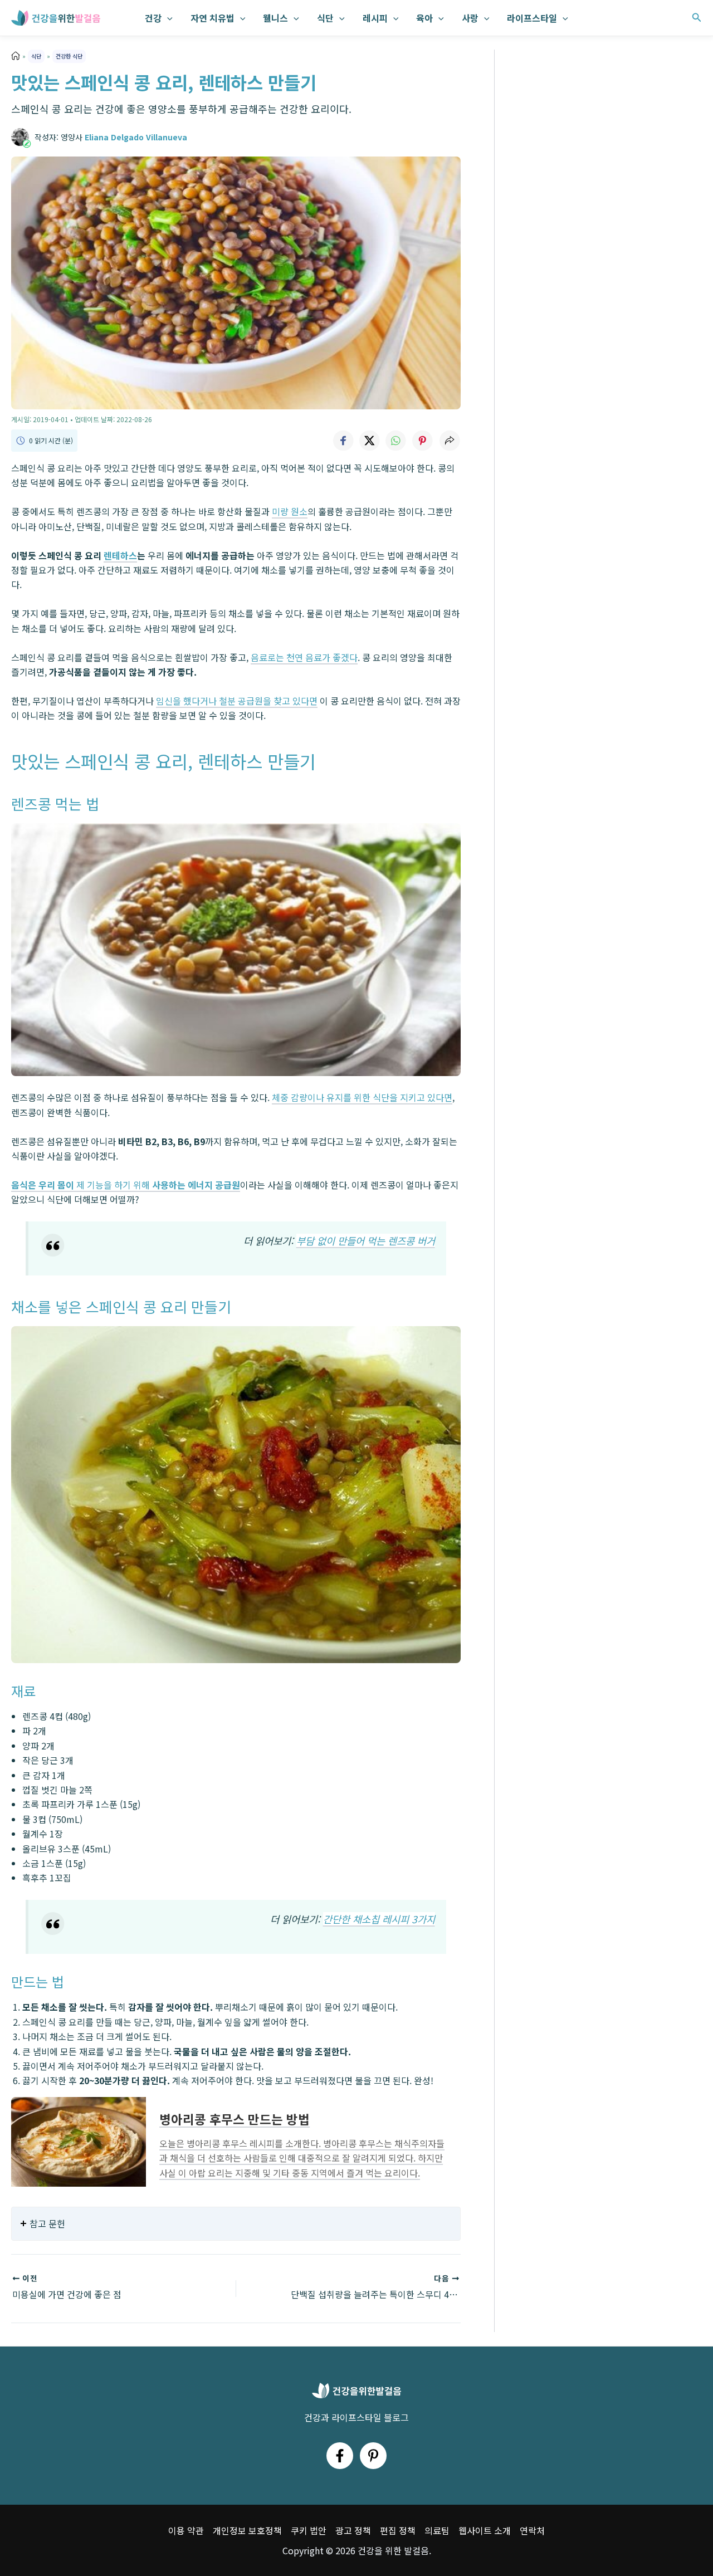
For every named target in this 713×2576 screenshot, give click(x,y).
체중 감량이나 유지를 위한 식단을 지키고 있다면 (362, 1097)
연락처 (532, 2530)
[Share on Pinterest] (423, 441)
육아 (424, 18)
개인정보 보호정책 (247, 2530)
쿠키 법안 (309, 2530)
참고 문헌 (47, 2223)
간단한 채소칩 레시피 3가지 (379, 1919)
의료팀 (437, 2530)
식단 (325, 18)
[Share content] (450, 441)
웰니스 (275, 18)
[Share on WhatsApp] (396, 441)
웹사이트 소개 (485, 2530)
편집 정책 (398, 2530)
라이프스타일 (532, 18)
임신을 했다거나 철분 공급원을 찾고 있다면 (237, 701)
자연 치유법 (213, 18)
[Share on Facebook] (343, 441)
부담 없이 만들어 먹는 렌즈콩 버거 (366, 1241)
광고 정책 (353, 2530)
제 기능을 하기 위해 (126, 1185)
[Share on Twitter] (369, 441)
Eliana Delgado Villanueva (136, 137)
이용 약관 (186, 2530)
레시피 (375, 18)
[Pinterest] (373, 2456)
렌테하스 (120, 555)
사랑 (470, 18)
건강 (153, 18)
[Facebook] (340, 2456)
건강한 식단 (69, 56)
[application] (167, 18)
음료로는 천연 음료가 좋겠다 (304, 657)
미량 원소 (290, 511)
